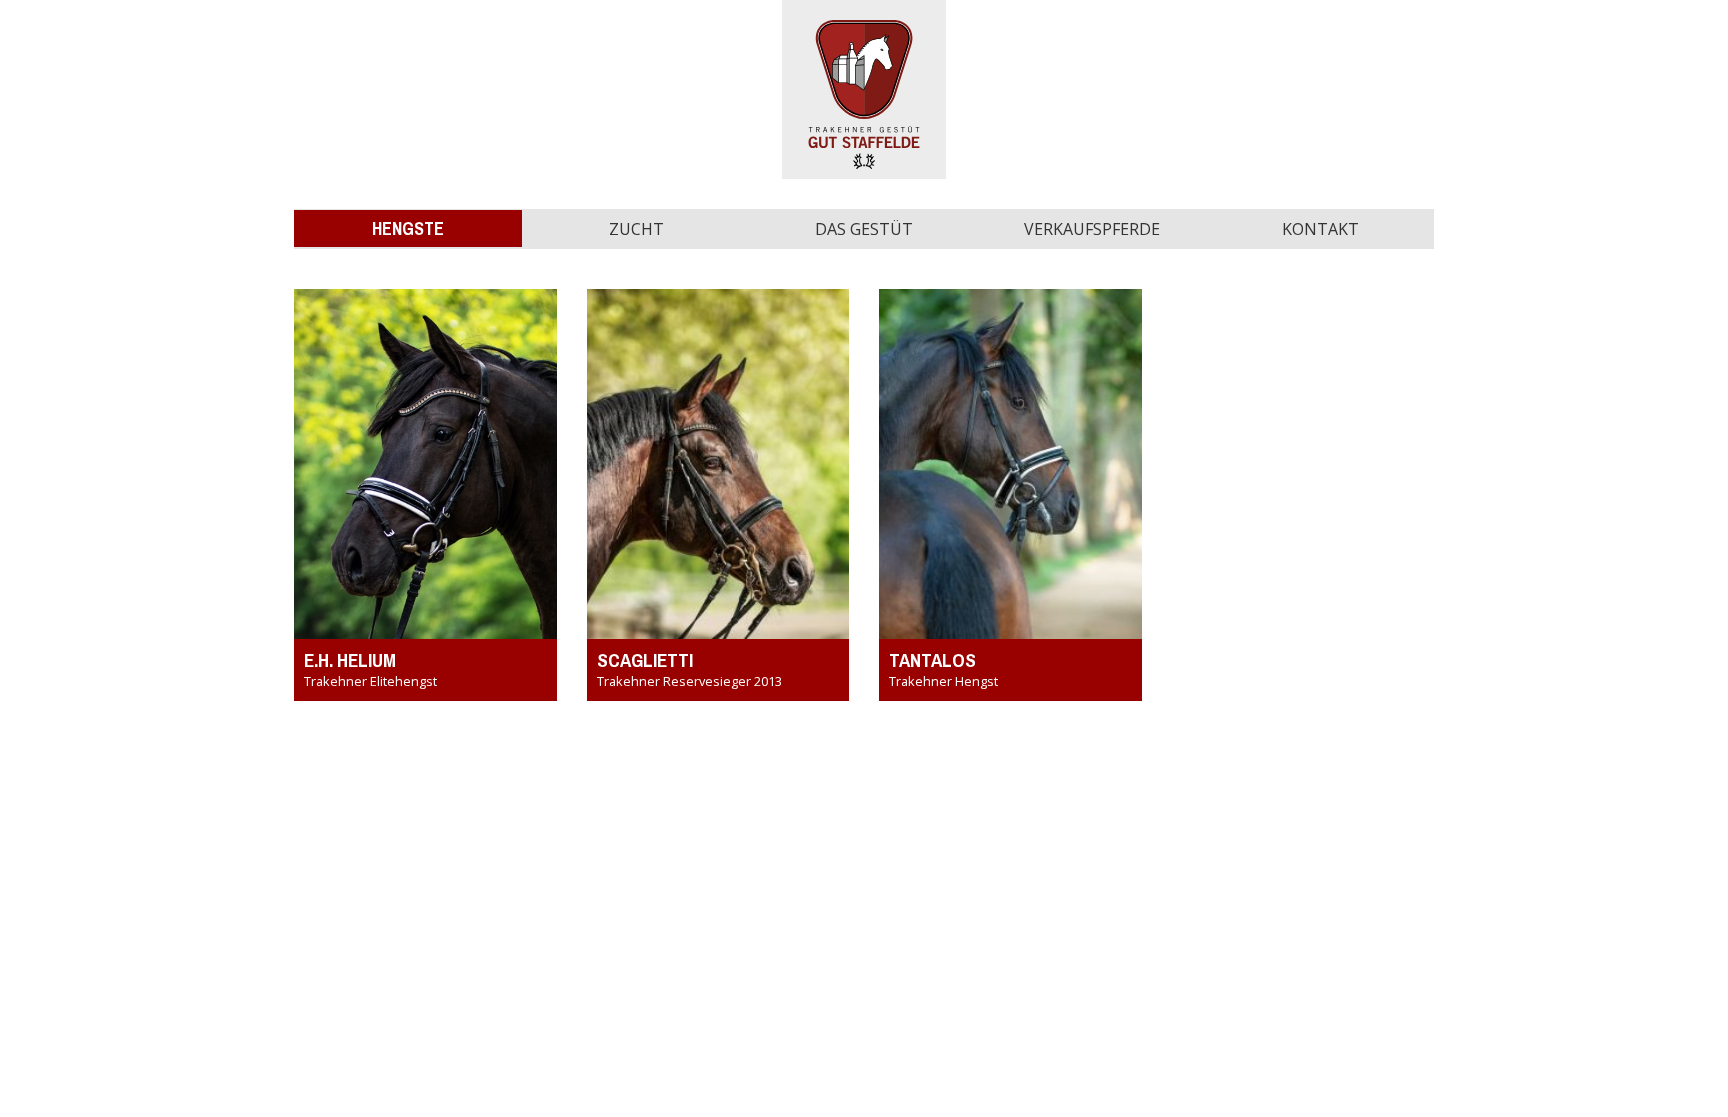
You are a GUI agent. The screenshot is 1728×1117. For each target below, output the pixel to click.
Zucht (636, 229)
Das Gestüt (864, 229)
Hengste (408, 228)
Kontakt (1320, 229)
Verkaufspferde (1092, 229)
